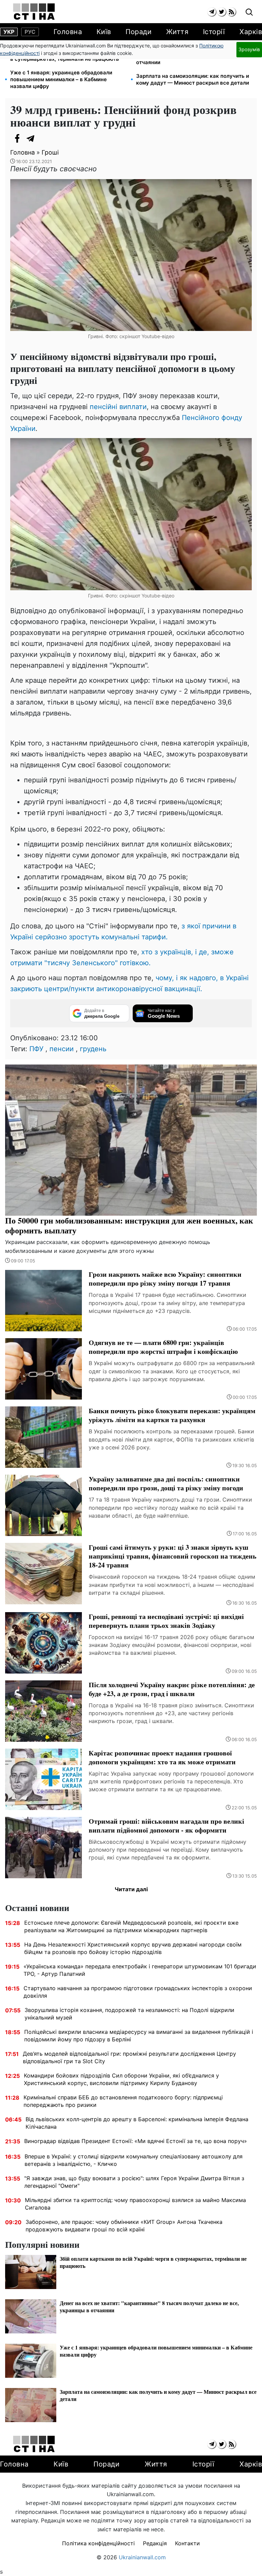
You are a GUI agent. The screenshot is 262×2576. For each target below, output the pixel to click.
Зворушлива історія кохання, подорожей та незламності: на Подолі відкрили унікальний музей (129, 2014)
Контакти (187, 2543)
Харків (251, 32)
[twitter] (222, 12)
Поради (139, 32)
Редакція (155, 2543)
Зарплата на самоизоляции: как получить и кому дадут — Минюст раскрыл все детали (193, 79)
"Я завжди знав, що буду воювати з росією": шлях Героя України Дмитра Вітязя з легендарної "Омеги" (134, 2182)
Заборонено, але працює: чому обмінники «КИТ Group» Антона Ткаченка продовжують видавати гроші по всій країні (124, 2226)
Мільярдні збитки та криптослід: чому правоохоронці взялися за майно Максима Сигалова (135, 2204)
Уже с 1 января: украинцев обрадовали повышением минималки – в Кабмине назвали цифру (61, 79)
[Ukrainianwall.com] (34, 12)
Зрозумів (249, 49)
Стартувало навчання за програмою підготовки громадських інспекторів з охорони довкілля (138, 1992)
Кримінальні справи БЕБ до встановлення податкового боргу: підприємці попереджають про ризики (123, 2101)
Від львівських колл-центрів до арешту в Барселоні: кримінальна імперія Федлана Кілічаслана (137, 2123)
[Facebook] (17, 139)
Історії (214, 32)
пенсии (62, 1049)
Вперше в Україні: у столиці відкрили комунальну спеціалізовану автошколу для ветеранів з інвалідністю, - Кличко (134, 2160)
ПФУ (36, 1049)
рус (30, 32)
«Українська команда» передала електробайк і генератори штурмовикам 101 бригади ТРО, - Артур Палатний (140, 1970)
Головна (68, 32)
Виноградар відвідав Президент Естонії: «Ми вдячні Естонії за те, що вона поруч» (136, 2141)
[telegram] (212, 12)
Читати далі (131, 1889)
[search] (249, 12)
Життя (177, 32)
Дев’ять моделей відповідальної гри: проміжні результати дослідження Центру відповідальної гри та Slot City (129, 2057)
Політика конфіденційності (98, 2543)
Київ (104, 32)
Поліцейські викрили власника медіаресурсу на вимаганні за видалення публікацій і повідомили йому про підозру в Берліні (139, 2036)
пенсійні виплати (118, 407)
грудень (93, 1049)
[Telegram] (31, 139)
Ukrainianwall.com (142, 2557)
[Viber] (44, 139)
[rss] (231, 12)
